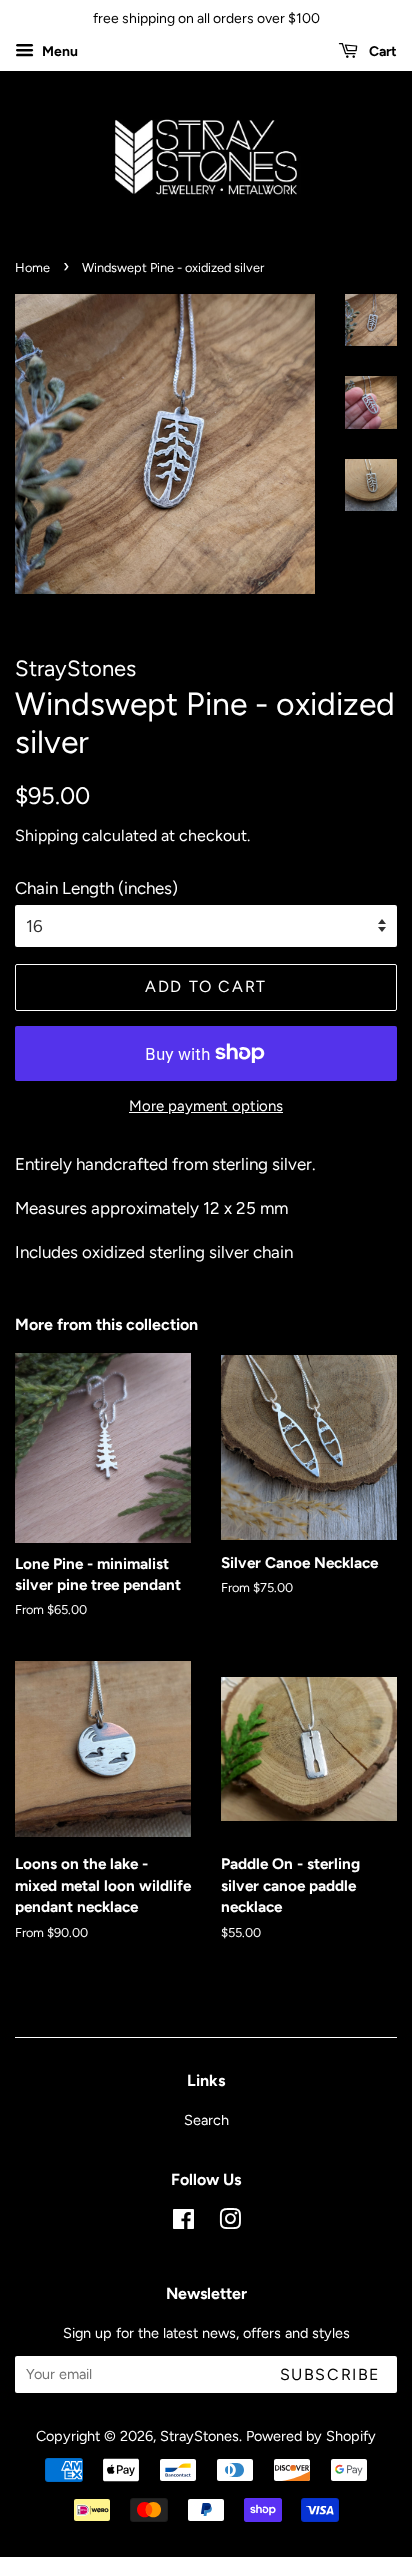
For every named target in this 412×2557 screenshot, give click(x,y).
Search (206, 2120)
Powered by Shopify (311, 2436)
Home (32, 267)
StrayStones (199, 2436)
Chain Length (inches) (96, 888)
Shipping (46, 835)
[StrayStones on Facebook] (183, 2223)
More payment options (206, 1106)
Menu (58, 51)
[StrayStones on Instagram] (230, 2223)
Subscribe (330, 2374)
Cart (381, 51)
